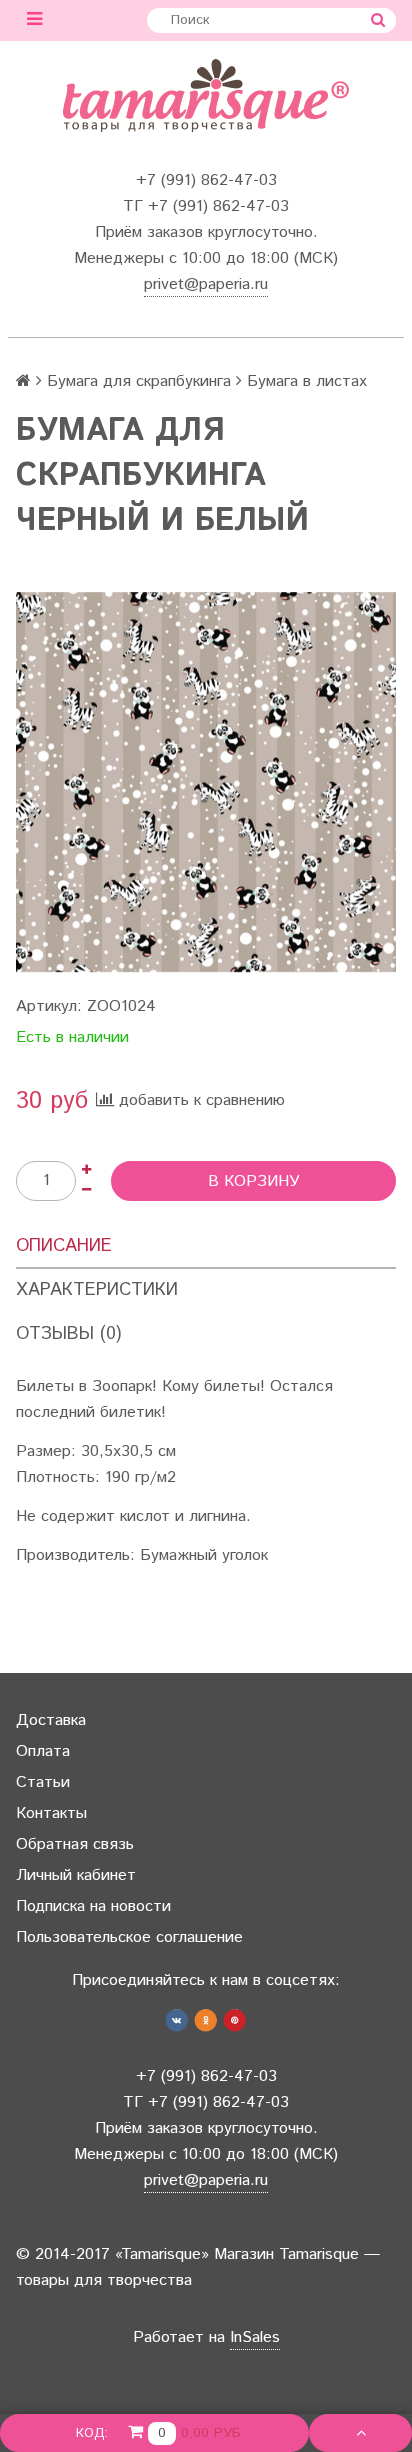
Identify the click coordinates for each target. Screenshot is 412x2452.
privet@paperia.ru (206, 284)
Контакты (51, 1813)
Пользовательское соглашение (129, 1937)
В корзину (254, 1181)
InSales (255, 2337)
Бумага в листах (307, 381)
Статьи (43, 1782)
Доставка (51, 1720)
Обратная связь (75, 1844)
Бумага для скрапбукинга (139, 381)
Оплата (43, 1751)
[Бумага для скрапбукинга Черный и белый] (206, 782)
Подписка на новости (93, 1906)
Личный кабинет (76, 1875)
